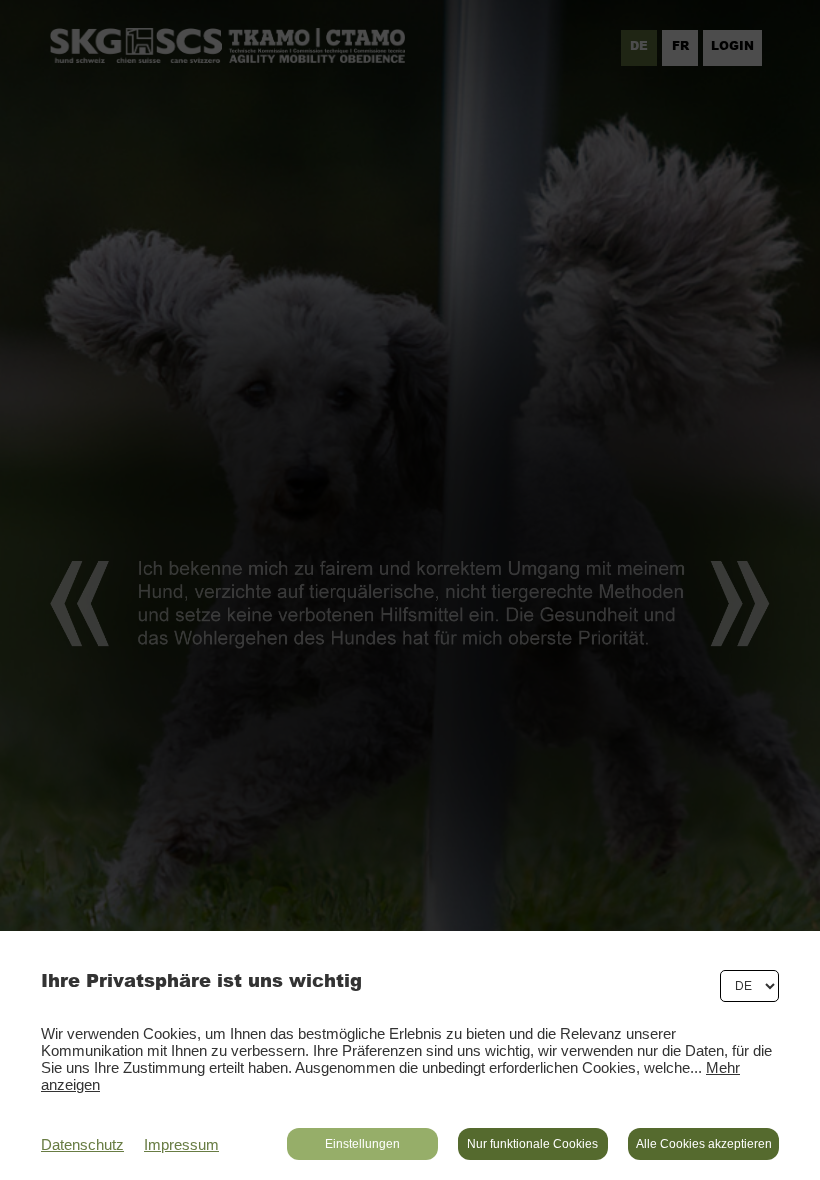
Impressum (181, 1144)
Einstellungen (362, 1144)
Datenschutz (82, 1144)
